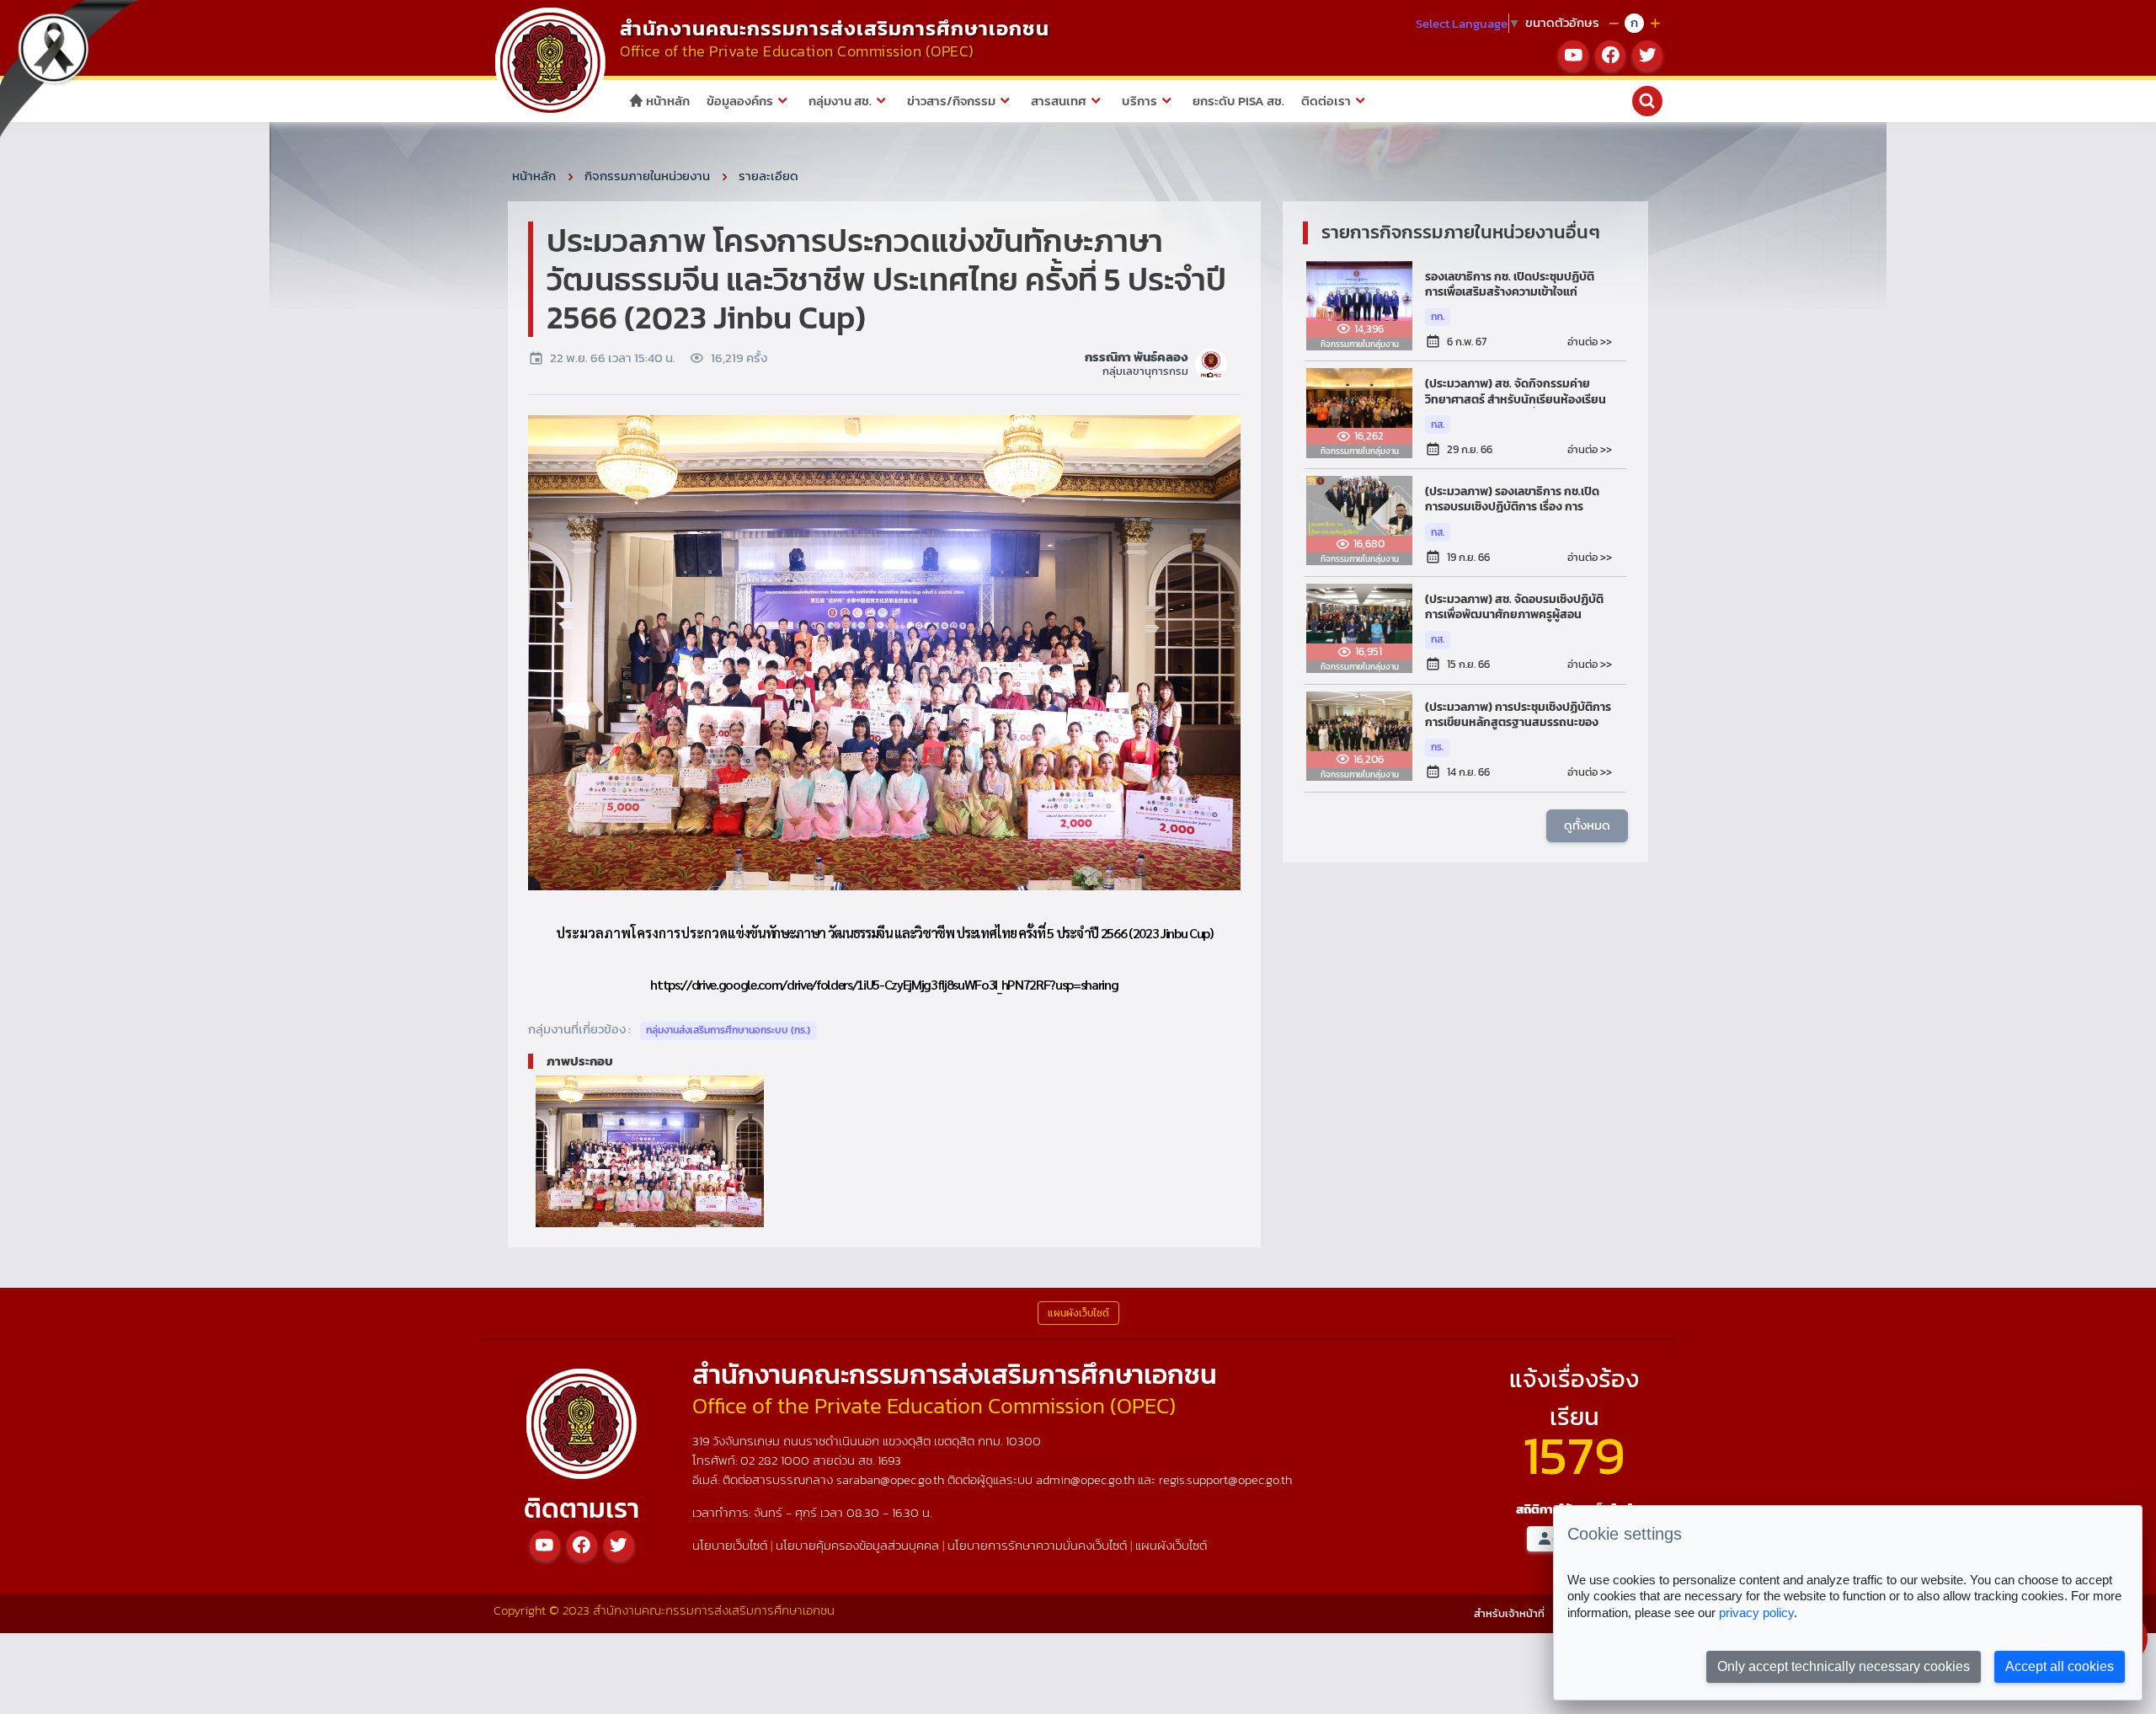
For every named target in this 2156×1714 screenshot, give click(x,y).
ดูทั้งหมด (1587, 825)
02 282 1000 (776, 1460)
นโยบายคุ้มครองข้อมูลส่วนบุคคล (857, 1545)
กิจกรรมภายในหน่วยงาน (647, 176)
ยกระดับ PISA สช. (1238, 101)
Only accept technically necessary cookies (1844, 1666)
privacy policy (1756, 1613)
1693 (889, 1460)
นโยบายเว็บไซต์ (730, 1545)
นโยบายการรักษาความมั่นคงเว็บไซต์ (1037, 1545)
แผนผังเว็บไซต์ (1171, 1545)
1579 (1574, 1455)
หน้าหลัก (667, 101)
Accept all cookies (2060, 1666)
